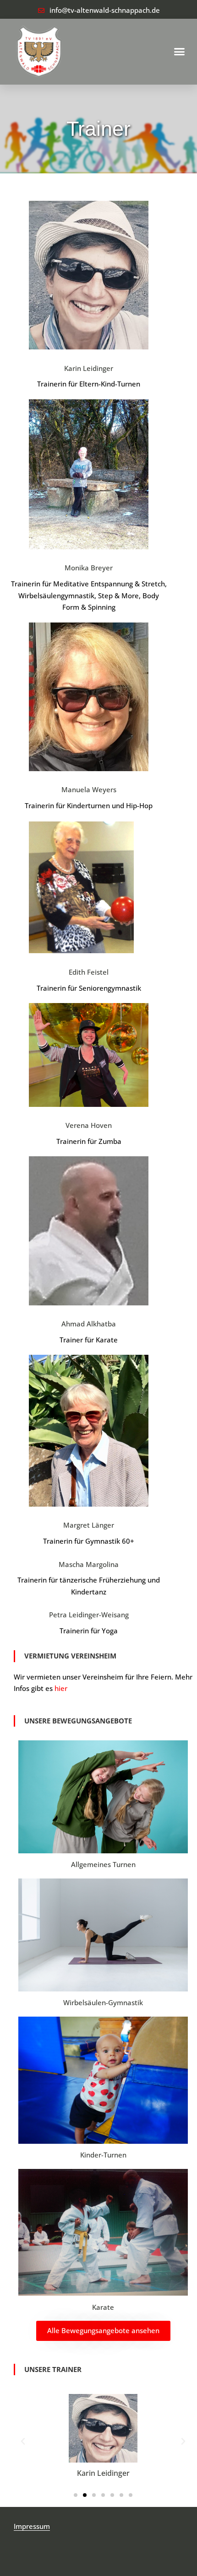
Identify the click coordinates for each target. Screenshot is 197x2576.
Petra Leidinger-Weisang (89, 1615)
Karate (103, 2307)
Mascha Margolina (89, 1564)
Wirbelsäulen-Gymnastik (103, 2002)
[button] (180, 52)
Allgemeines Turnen (103, 1864)
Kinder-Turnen (103, 2155)
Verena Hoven (89, 1125)
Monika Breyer (89, 568)
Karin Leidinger (89, 368)
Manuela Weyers (89, 789)
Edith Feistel (89, 972)
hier (61, 1688)
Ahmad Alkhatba (89, 1324)
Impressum (32, 2526)
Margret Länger (89, 1525)
